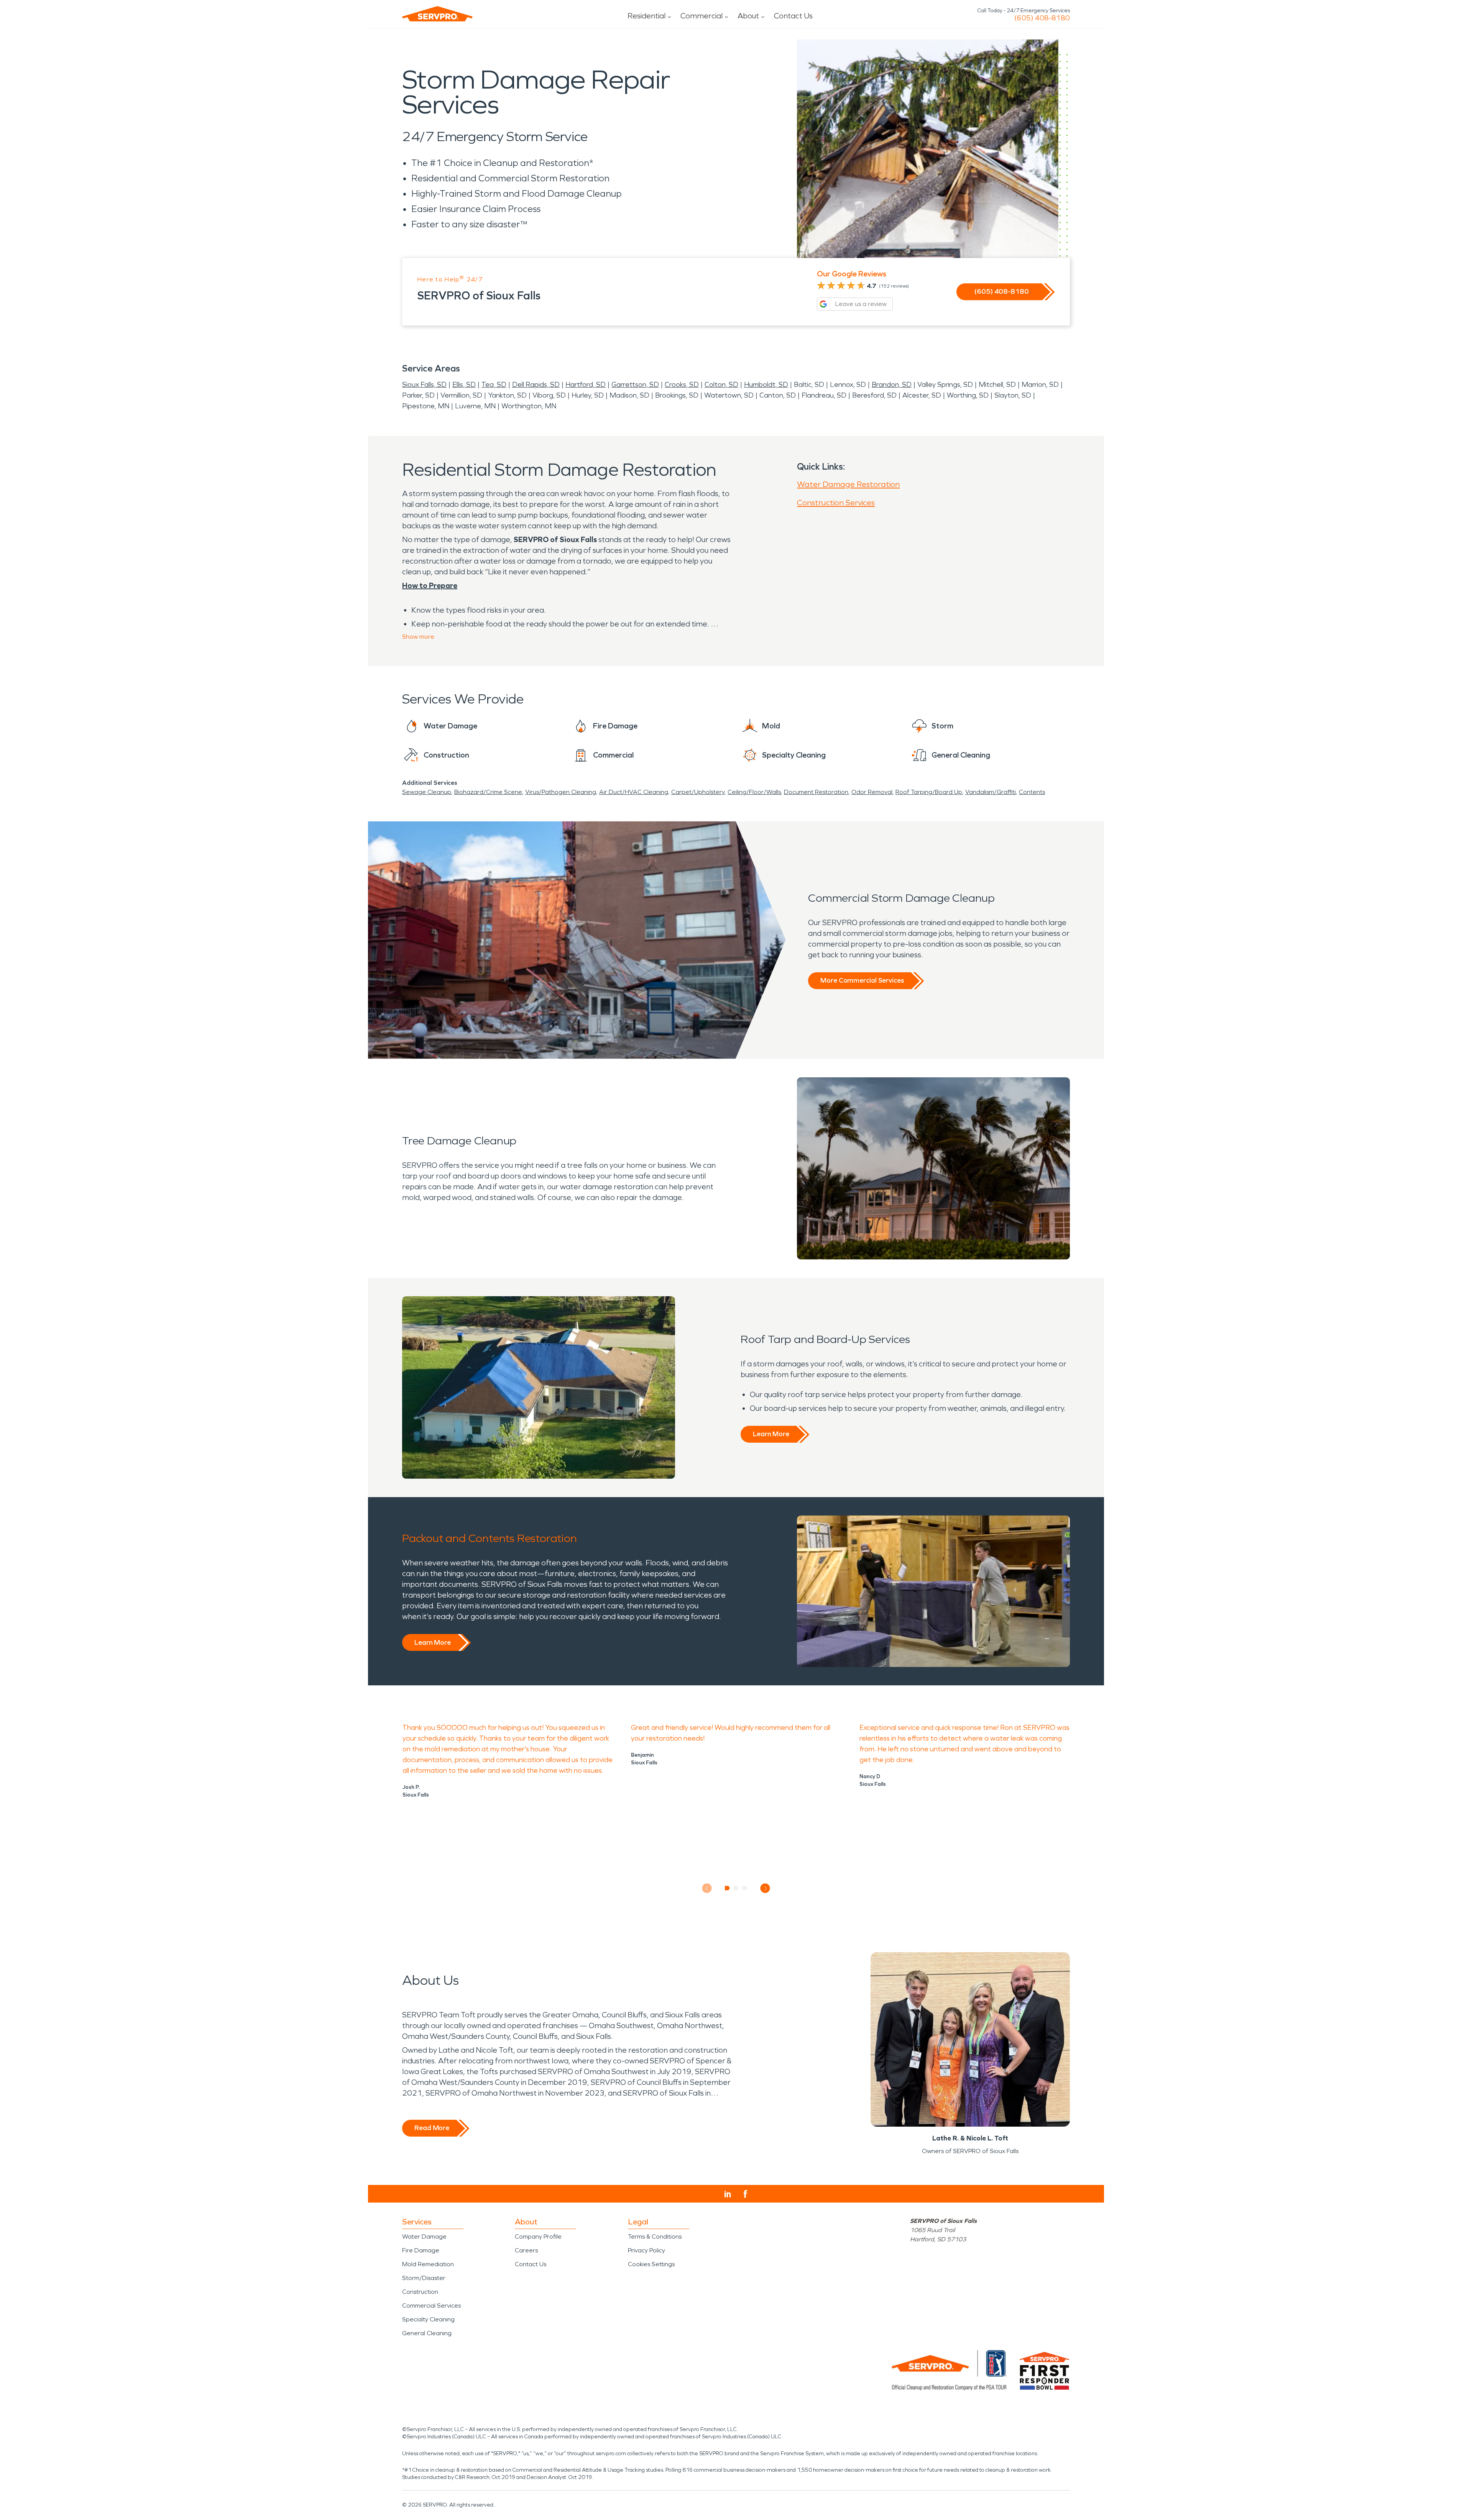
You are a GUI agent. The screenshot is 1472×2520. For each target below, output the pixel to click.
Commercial (701, 16)
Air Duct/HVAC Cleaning (634, 792)
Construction (420, 2292)
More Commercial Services (862, 980)
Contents (1032, 792)
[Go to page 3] (745, 1888)
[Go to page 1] (727, 1888)
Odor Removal (872, 792)
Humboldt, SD (766, 385)
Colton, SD (721, 385)
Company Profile (538, 2236)
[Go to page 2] (736, 1888)
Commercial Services (431, 2305)
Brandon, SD (892, 385)
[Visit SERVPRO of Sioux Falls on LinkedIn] (728, 2194)
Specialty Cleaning (428, 2319)
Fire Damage (421, 2250)
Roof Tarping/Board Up (929, 792)
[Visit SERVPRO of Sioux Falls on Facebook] (745, 2194)
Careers (526, 2250)
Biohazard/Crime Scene (488, 792)
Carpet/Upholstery (698, 792)
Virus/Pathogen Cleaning (561, 792)
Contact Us (793, 16)
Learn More (771, 1434)
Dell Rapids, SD (536, 385)
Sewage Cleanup (427, 792)
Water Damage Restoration (848, 484)
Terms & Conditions (655, 2236)
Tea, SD (494, 385)
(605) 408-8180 (1042, 18)
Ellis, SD (464, 385)
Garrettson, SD (635, 385)
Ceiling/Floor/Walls (754, 792)
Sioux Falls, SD (424, 385)
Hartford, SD (586, 385)
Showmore (418, 637)
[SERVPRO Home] (437, 14)
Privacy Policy (646, 2250)
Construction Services (836, 503)
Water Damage (424, 2236)
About (748, 16)
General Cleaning (427, 2333)
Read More (432, 2128)
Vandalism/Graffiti (991, 792)
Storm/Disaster (424, 2278)
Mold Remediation (428, 2264)
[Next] (765, 1888)
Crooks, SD (682, 385)
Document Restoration (816, 792)
